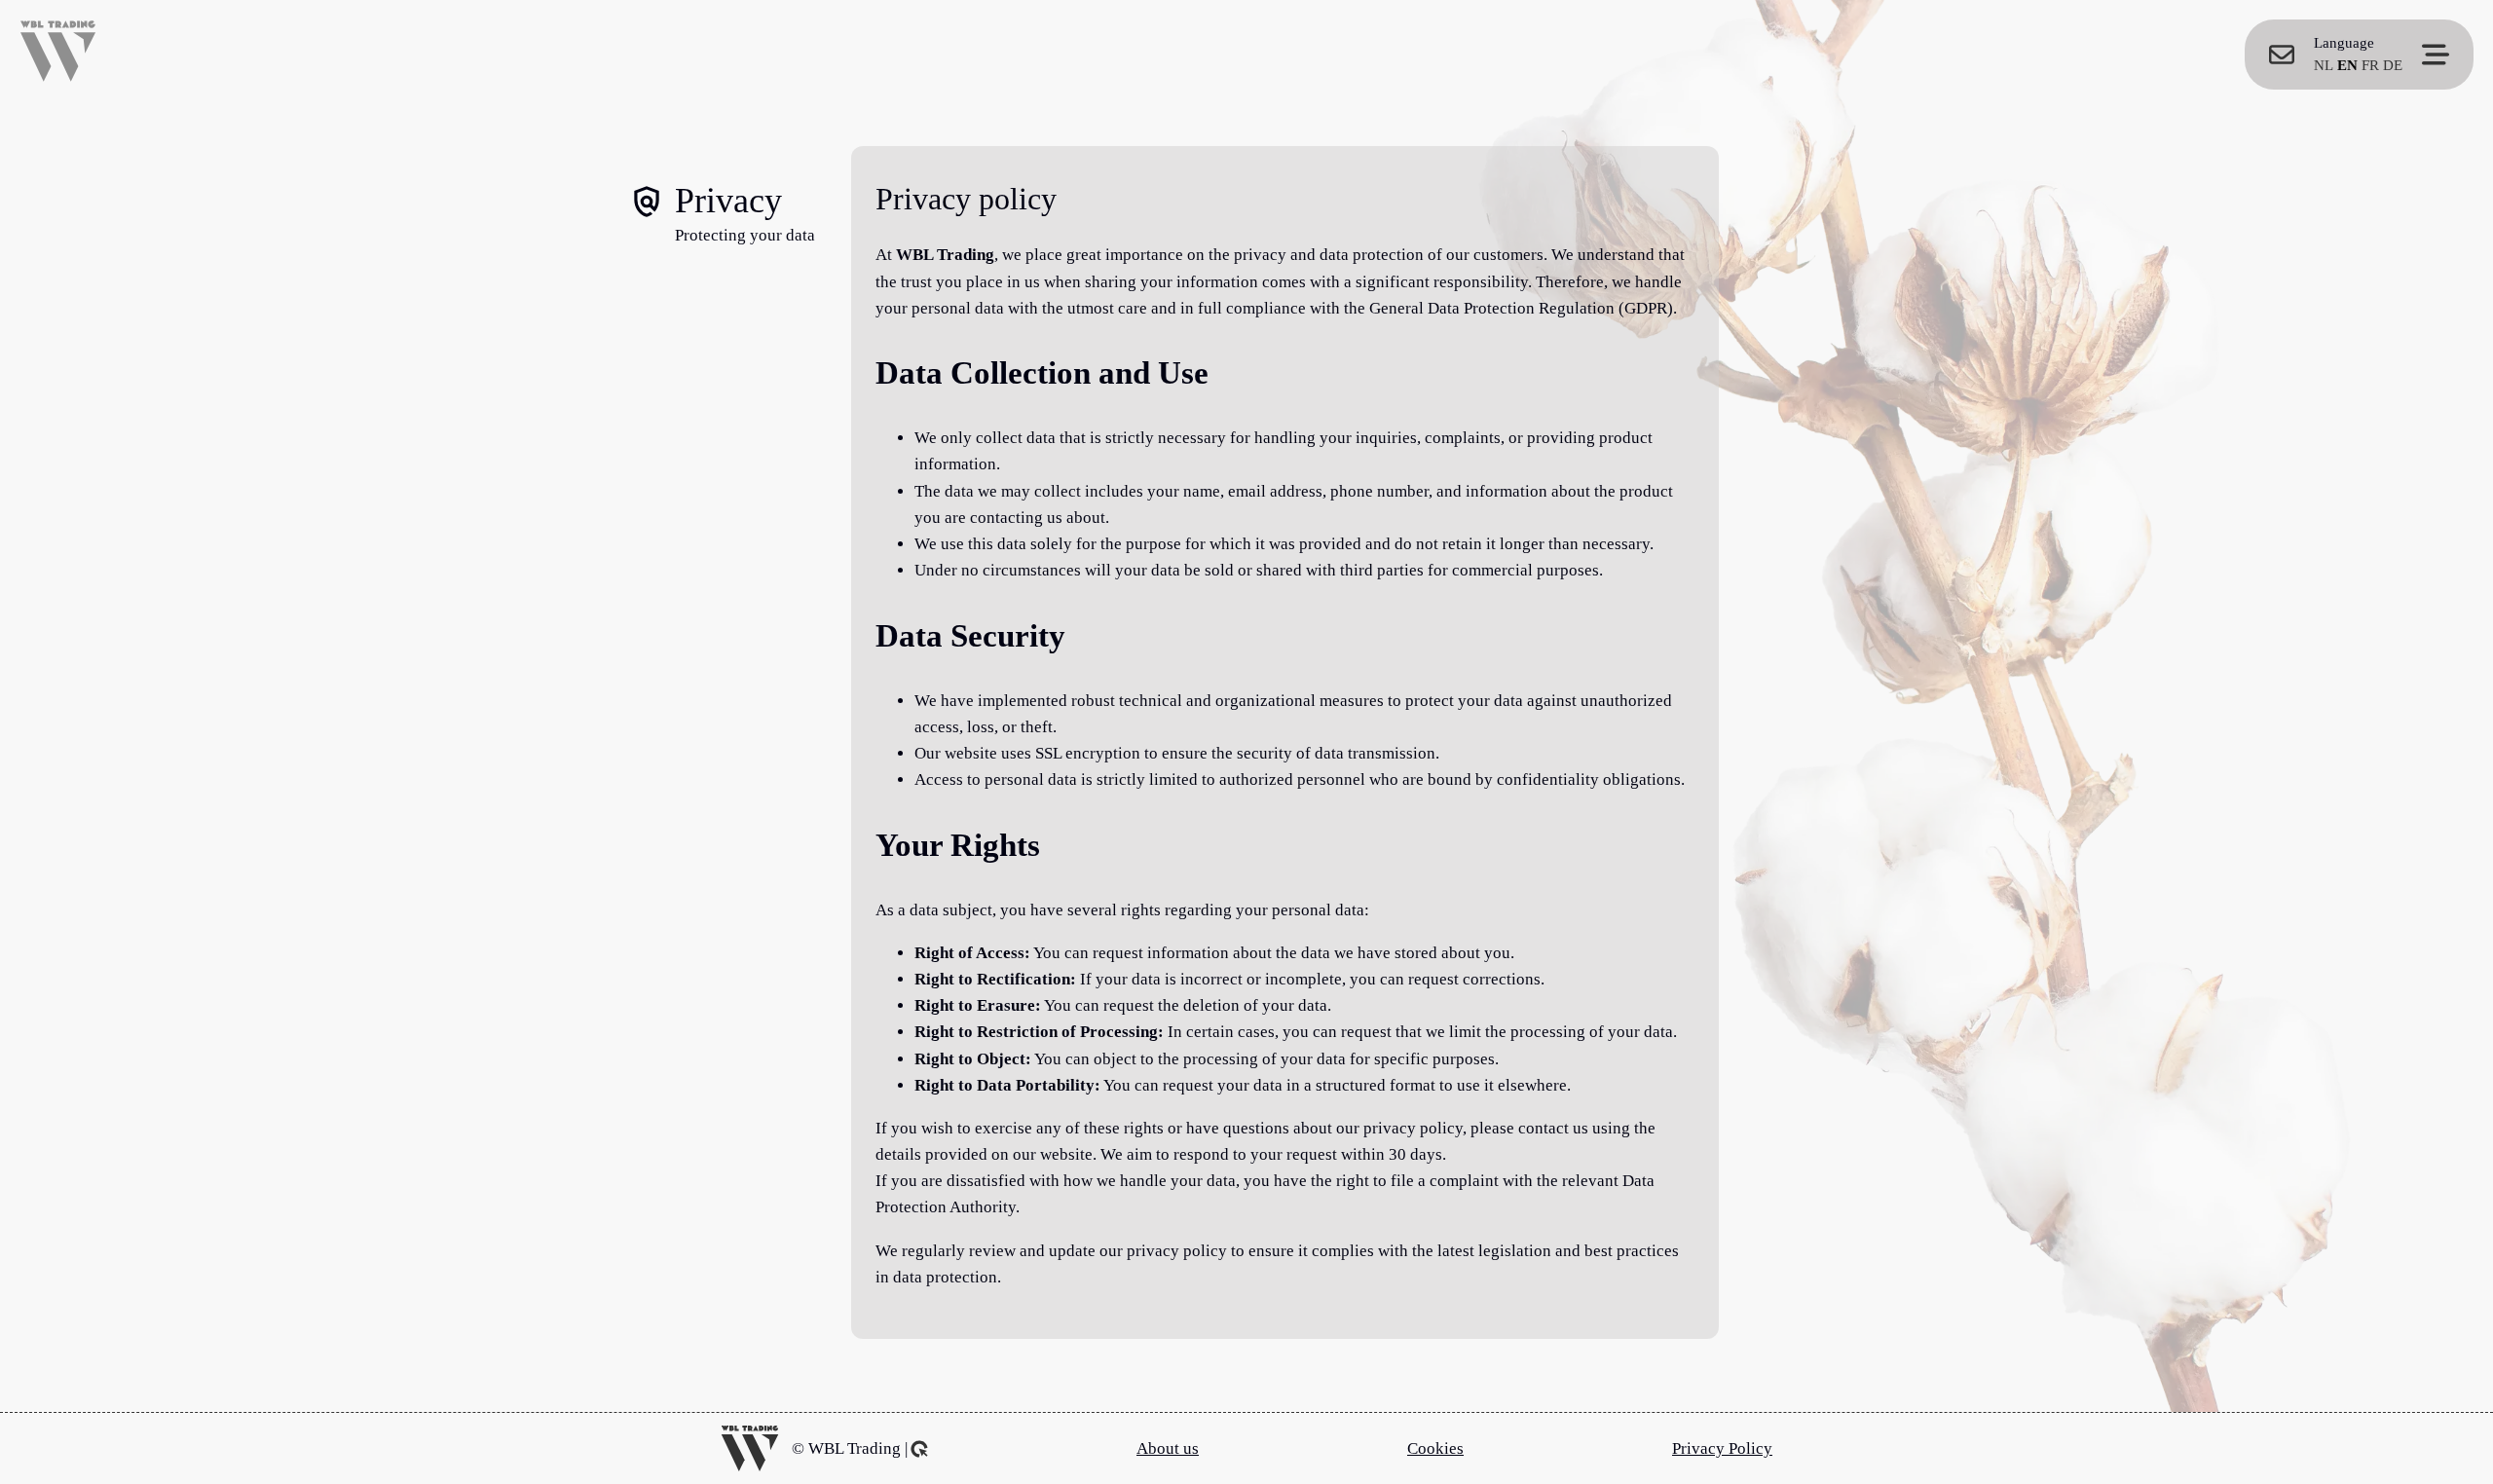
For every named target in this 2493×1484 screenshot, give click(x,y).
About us (1168, 1448)
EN (2347, 65)
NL (2324, 65)
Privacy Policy (1722, 1448)
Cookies (1435, 1448)
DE (2393, 65)
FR (2370, 65)
